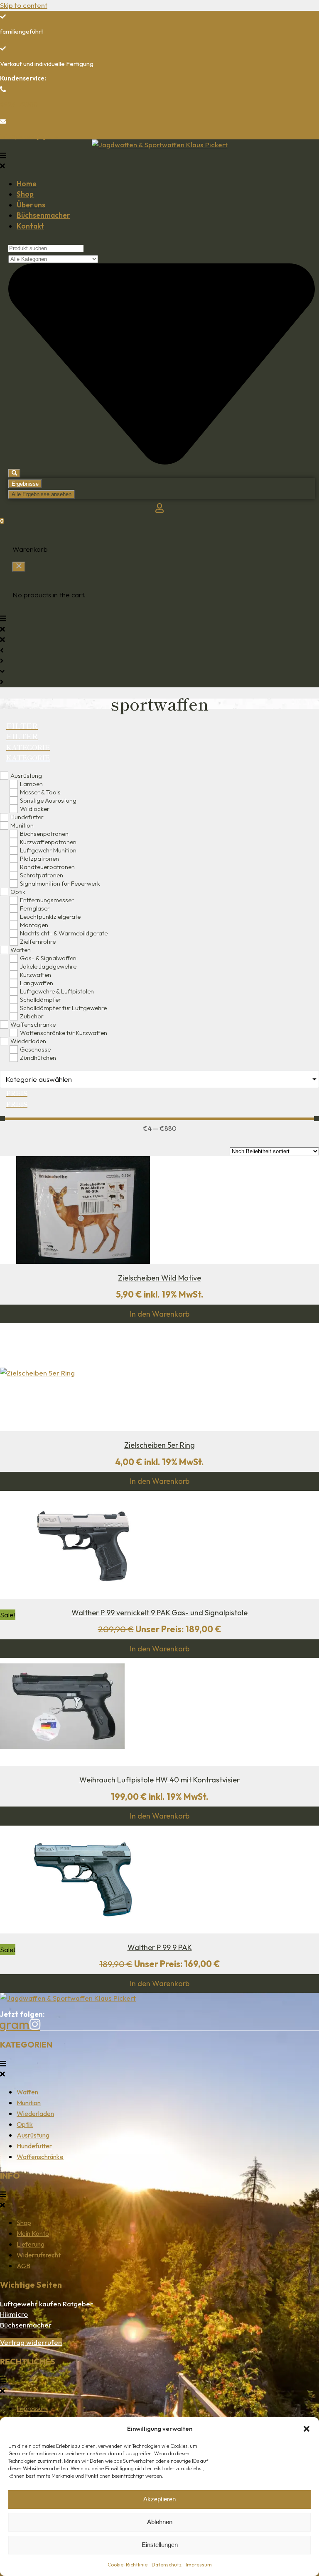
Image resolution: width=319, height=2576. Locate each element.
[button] (307, 2429)
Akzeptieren (159, 2499)
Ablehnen (160, 2522)
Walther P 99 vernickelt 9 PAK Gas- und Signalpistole (159, 1613)
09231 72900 (19, 104)
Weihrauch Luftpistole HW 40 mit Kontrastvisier (159, 1780)
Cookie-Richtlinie (128, 2565)
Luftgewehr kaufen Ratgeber (47, 2304)
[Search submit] (14, 473)
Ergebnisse (25, 484)
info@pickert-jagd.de (29, 136)
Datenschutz (167, 2565)
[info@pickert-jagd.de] (3, 122)
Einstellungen (160, 2545)
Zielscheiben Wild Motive (159, 1278)
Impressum (199, 2565)
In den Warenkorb (160, 1314)
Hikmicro (14, 2314)
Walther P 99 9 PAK (160, 1947)
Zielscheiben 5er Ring (159, 1445)
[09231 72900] (3, 89)
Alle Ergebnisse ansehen (42, 494)
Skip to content (24, 5)
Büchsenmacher (26, 2325)
